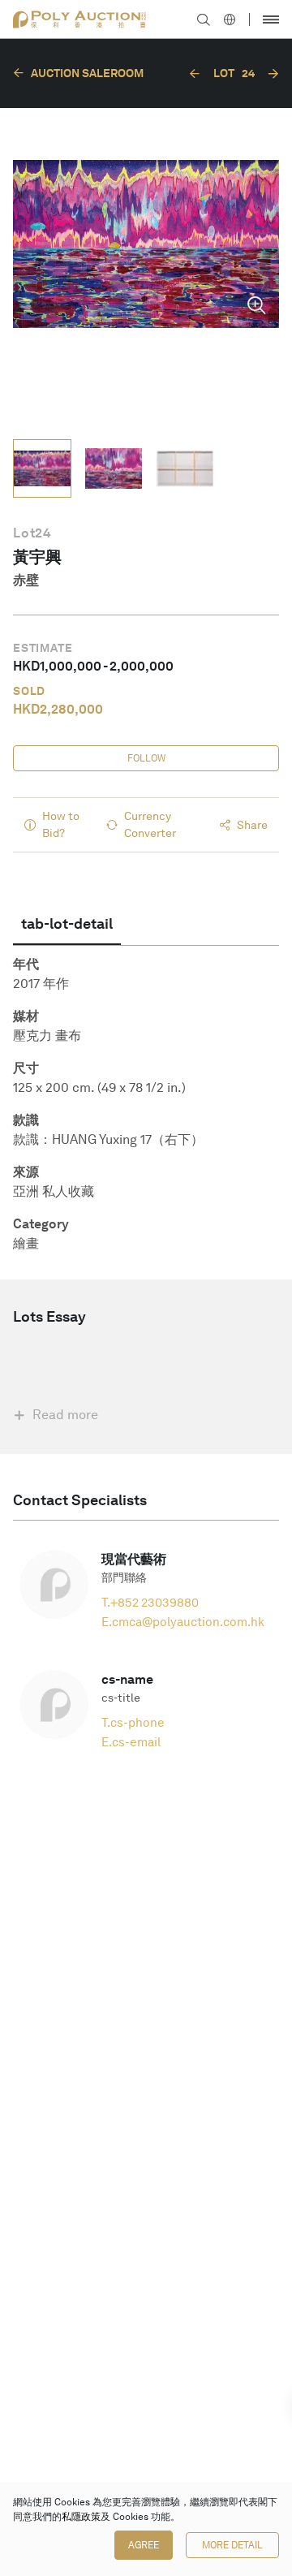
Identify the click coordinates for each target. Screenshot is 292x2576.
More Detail (232, 2545)
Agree (144, 2545)
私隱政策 (81, 2517)
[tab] (67, 924)
